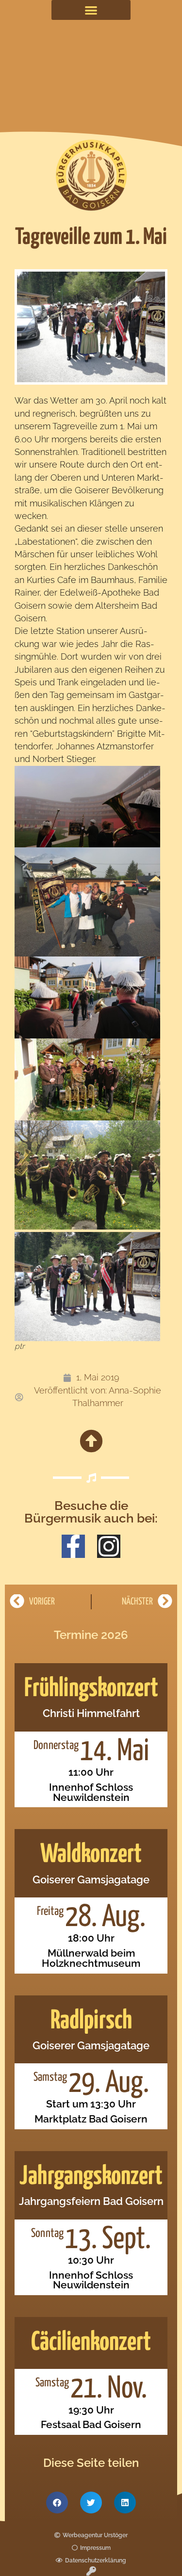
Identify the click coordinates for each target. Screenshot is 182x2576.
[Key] (91, 2571)
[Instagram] (109, 1546)
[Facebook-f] (73, 1546)
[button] (91, 10)
